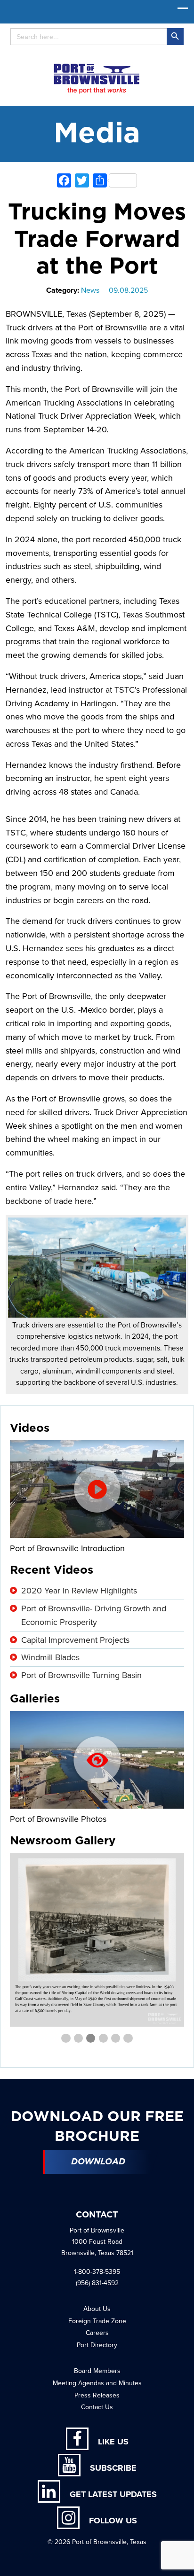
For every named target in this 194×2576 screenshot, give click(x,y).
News (90, 290)
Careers (97, 2333)
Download (98, 2162)
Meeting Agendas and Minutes (97, 2383)
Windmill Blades (50, 1657)
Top (183, 2563)
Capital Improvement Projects (75, 1640)
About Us (97, 2309)
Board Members (97, 2371)
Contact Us (97, 2407)
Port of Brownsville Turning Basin (81, 1675)
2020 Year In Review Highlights (79, 1591)
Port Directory (97, 2345)
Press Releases (97, 2395)
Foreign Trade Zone (97, 2321)
